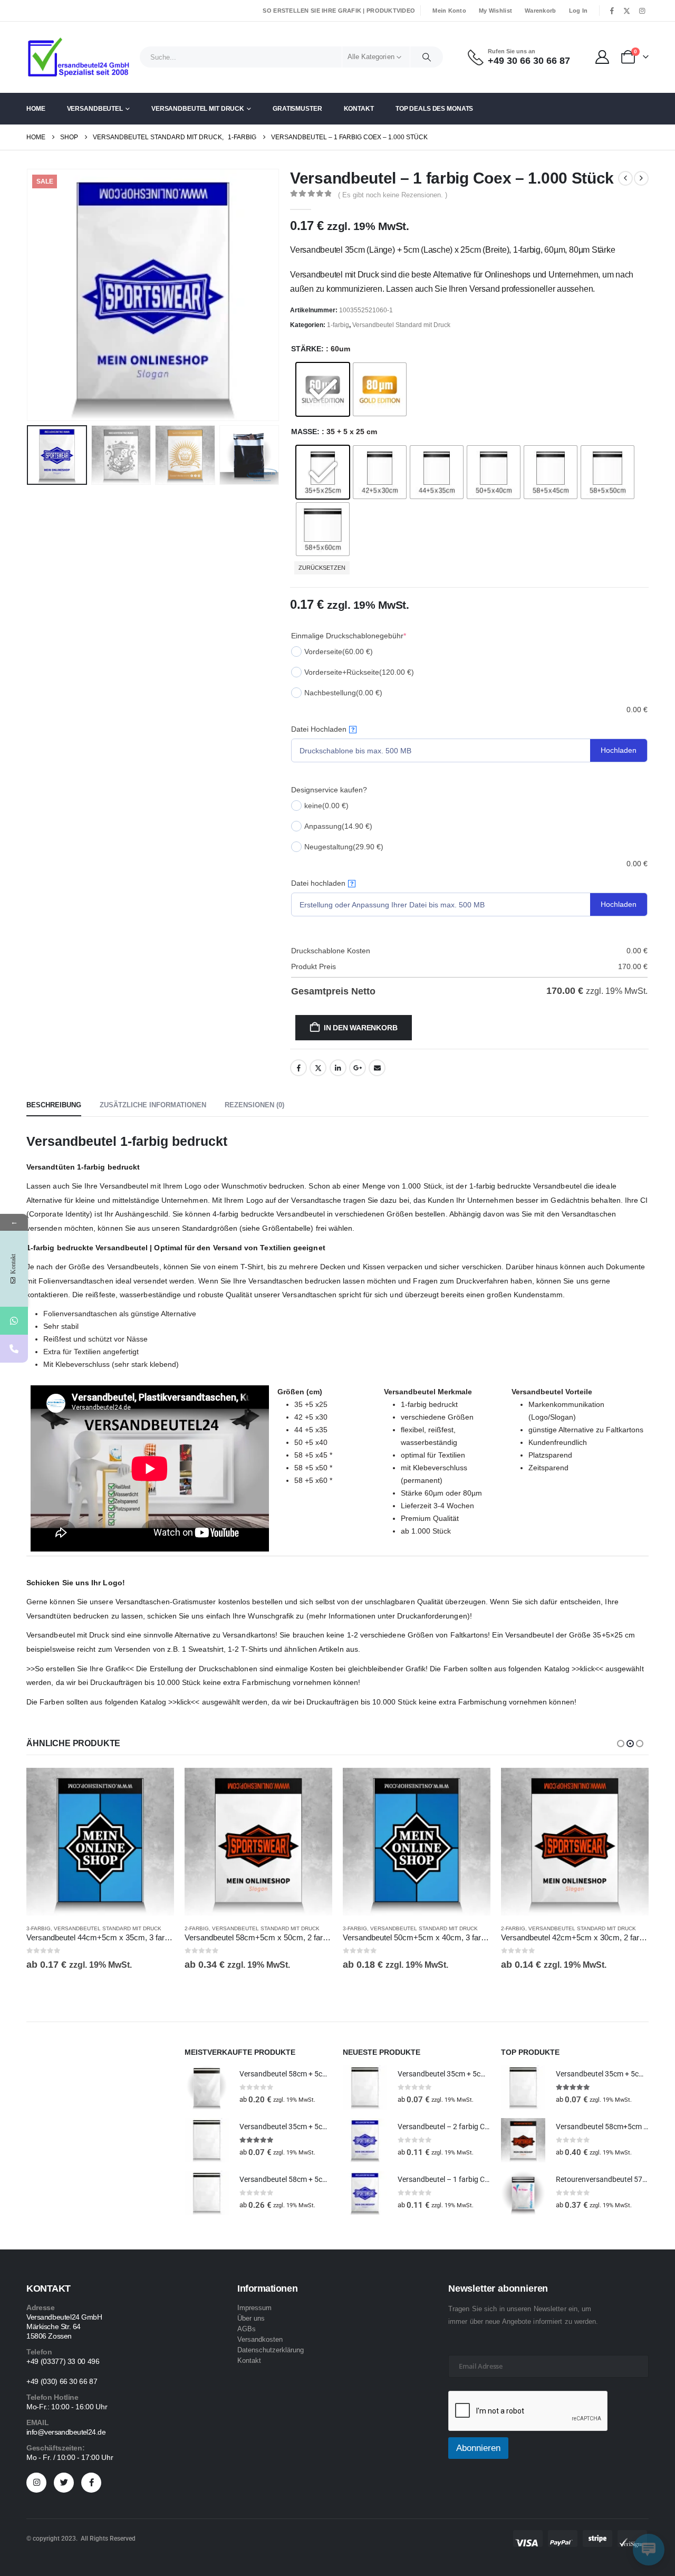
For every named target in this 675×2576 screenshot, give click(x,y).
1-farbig (338, 325)
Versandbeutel (95, 109)
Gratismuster (297, 109)
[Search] (427, 57)
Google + (358, 1068)
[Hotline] (14, 1349)
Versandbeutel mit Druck (198, 109)
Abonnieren (478, 2448)
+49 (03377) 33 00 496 (63, 2361)
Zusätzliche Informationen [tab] (153, 1105)
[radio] (323, 389)
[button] (29, 295)
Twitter (318, 1068)
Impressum (254, 2308)
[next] (641, 178)
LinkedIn (338, 1068)
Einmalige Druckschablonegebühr (349, 636)
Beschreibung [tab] (54, 1105)
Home (36, 109)
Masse (304, 432)
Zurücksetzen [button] (322, 568)
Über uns (251, 2318)
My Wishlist (495, 11)
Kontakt (359, 109)
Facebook (298, 1068)
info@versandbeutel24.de (66, 2432)
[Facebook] (612, 11)
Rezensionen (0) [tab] (254, 1105)
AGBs (247, 2329)
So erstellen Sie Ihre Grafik (312, 11)
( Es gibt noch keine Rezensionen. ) (393, 195)
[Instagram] (642, 11)
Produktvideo (391, 11)
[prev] (625, 178)
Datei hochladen (322, 883)
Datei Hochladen (323, 729)
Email (377, 1068)
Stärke (306, 349)
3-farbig (38, 1928)
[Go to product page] (100, 1842)
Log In (578, 11)
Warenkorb (540, 11)
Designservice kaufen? (329, 790)
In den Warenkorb (361, 1028)
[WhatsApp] (14, 1321)
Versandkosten (260, 2339)
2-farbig (197, 1928)
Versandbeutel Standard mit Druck (401, 325)
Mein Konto (449, 11)
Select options (157, 1785)
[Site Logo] (79, 57)
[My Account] (602, 57)
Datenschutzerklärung (271, 2350)
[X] (627, 11)
